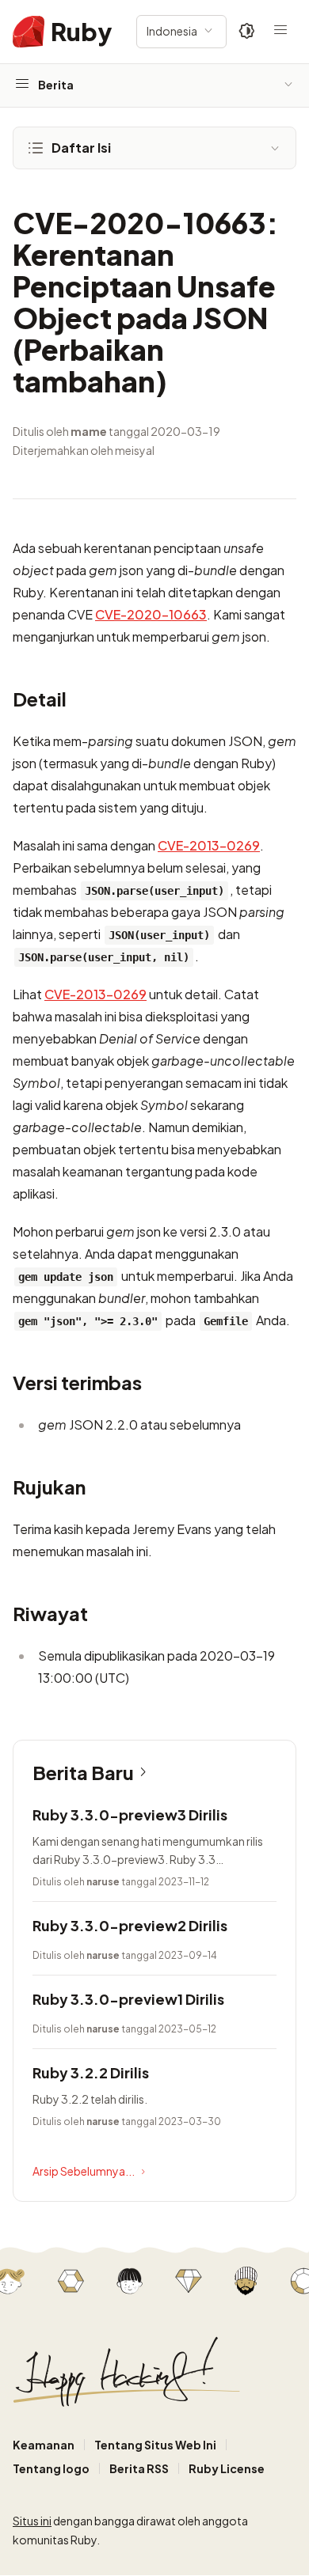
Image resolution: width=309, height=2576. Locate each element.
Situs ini (32, 2521)
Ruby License (227, 2468)
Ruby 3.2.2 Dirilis (91, 2072)
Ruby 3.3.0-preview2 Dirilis (130, 1925)
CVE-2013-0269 (209, 845)
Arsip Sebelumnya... (84, 2171)
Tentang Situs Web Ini (155, 2445)
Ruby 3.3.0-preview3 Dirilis (130, 1815)
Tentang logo (51, 2468)
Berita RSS (139, 2468)
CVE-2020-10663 (151, 614)
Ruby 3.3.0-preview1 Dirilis (128, 1999)
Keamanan (44, 2445)
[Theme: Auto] (247, 32)
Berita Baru (83, 1772)
